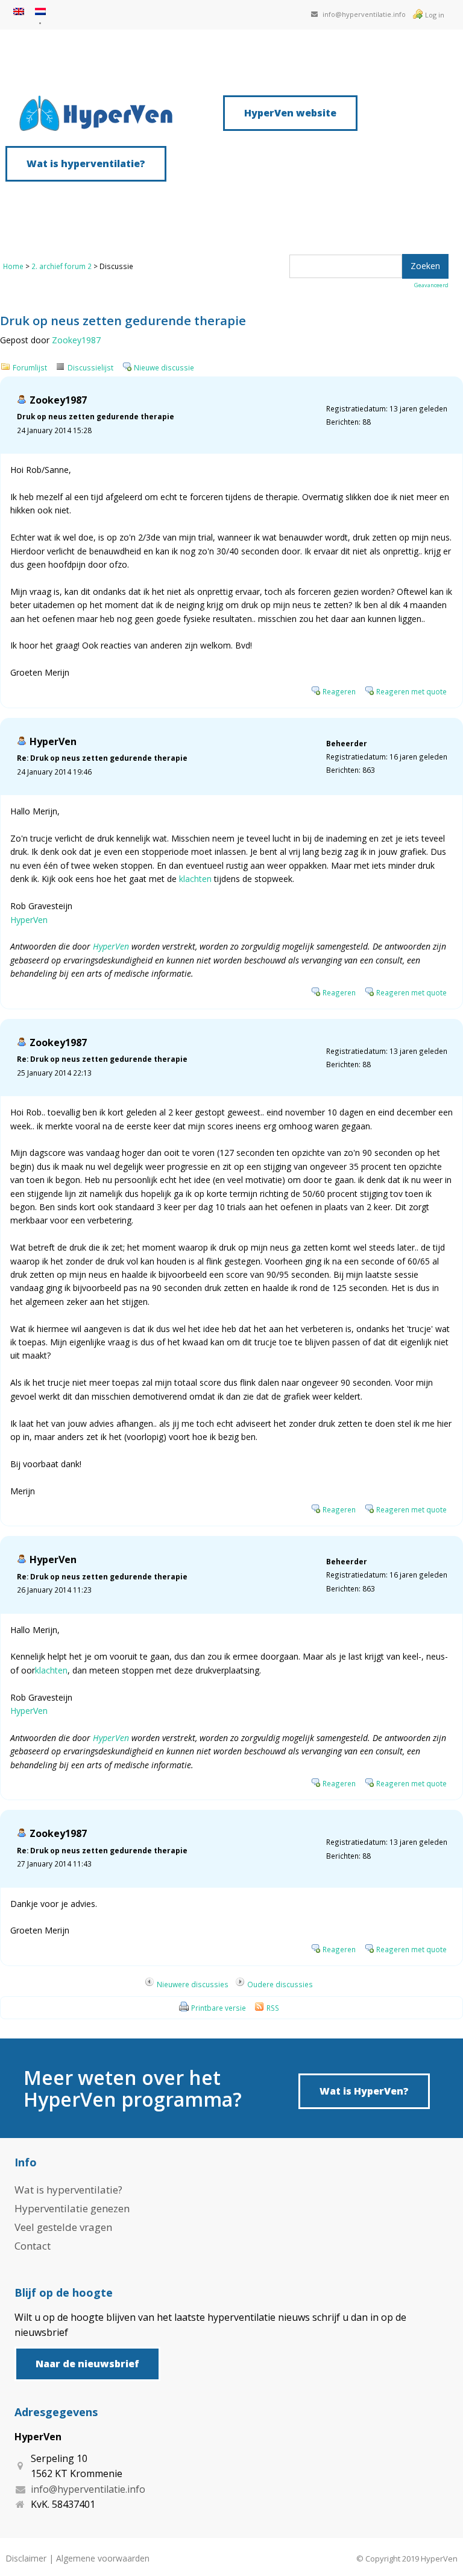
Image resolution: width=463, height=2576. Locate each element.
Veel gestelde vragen (63, 2227)
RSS (273, 2008)
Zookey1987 (76, 340)
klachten (195, 879)
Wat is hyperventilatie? (86, 163)
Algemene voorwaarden (103, 2558)
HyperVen (53, 741)
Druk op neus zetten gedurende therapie (96, 416)
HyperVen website (290, 113)
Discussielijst (90, 367)
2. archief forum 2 (61, 266)
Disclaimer (26, 2558)
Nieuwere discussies (193, 1984)
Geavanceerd (431, 285)
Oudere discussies (280, 1984)
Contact (33, 2246)
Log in (435, 15)
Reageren (339, 691)
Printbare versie (219, 2008)
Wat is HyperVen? (364, 2091)
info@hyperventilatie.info (364, 14)
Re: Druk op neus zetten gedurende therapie (102, 758)
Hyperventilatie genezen (72, 2208)
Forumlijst (30, 367)
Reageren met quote (411, 691)
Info (26, 2162)
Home (13, 266)
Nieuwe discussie (164, 367)
